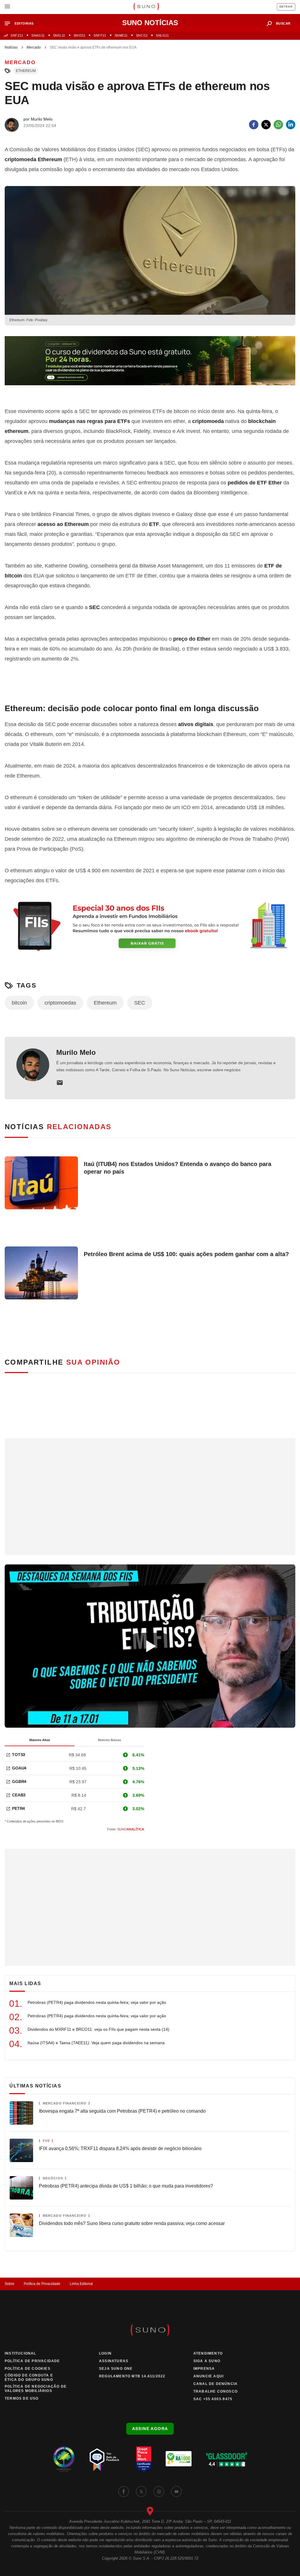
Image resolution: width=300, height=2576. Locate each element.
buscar (283, 23)
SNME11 (121, 35)
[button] (22, 24)
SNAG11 (38, 35)
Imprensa (204, 2369)
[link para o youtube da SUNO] (176, 2491)
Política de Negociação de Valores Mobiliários (36, 2389)
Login (105, 2353)
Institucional (21, 2353)
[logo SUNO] (146, 7)
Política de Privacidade (42, 2284)
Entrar (286, 7)
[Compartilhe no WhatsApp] (278, 125)
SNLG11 (162, 35)
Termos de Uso (22, 2398)
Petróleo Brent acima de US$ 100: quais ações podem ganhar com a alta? (186, 1254)
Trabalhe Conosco (215, 2391)
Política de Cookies (28, 2369)
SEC (140, 1003)
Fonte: (126, 1829)
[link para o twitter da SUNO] (141, 2491)
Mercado (34, 47)
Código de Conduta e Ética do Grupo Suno (29, 2378)
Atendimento (208, 2353)
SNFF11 (100, 35)
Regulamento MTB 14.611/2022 (132, 2376)
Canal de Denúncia (215, 2384)
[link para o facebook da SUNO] (124, 2491)
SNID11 (79, 35)
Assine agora (150, 2429)
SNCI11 (142, 35)
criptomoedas (60, 1003)
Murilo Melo (76, 1052)
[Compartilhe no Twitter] (266, 125)
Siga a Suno (207, 2361)
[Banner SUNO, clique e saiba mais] (150, 365)
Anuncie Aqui (208, 2376)
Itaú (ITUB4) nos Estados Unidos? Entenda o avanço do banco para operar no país (178, 1168)
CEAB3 (19, 1795)
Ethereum (26, 71)
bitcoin (19, 1003)
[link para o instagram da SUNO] (159, 2491)
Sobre (10, 2284)
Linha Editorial (81, 2284)
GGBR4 (19, 1781)
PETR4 (18, 1808)
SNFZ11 (17, 35)
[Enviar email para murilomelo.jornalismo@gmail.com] (60, 1083)
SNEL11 (59, 35)
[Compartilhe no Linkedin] (291, 125)
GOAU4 (19, 1768)
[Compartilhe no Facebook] (254, 125)
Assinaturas (114, 2361)
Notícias (11, 47)
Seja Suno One (116, 2369)
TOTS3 (19, 1755)
